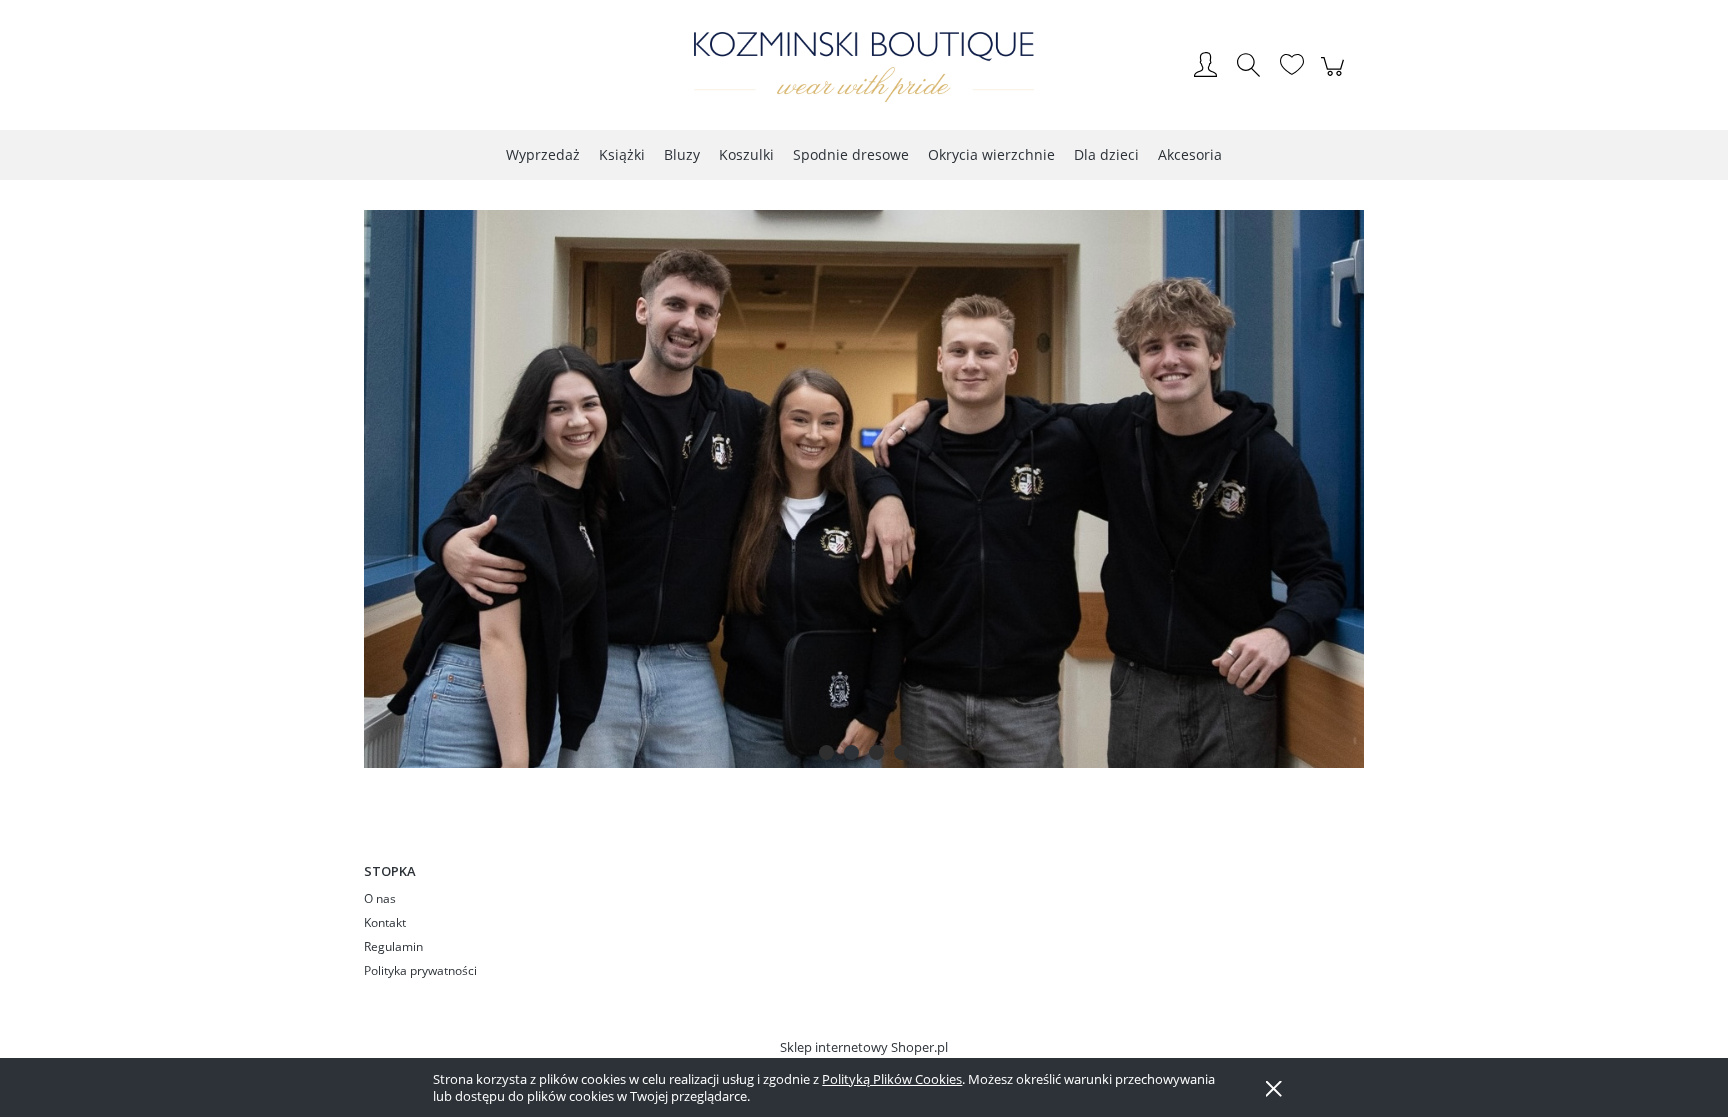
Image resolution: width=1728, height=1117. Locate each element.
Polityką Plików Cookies (892, 1079)
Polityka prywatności (420, 970)
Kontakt (385, 922)
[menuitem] (543, 154)
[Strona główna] (864, 67)
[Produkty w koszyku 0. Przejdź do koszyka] (1335, 77)
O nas (380, 898)
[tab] (826, 752)
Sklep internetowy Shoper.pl (864, 1047)
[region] (864, 489)
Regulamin (393, 946)
